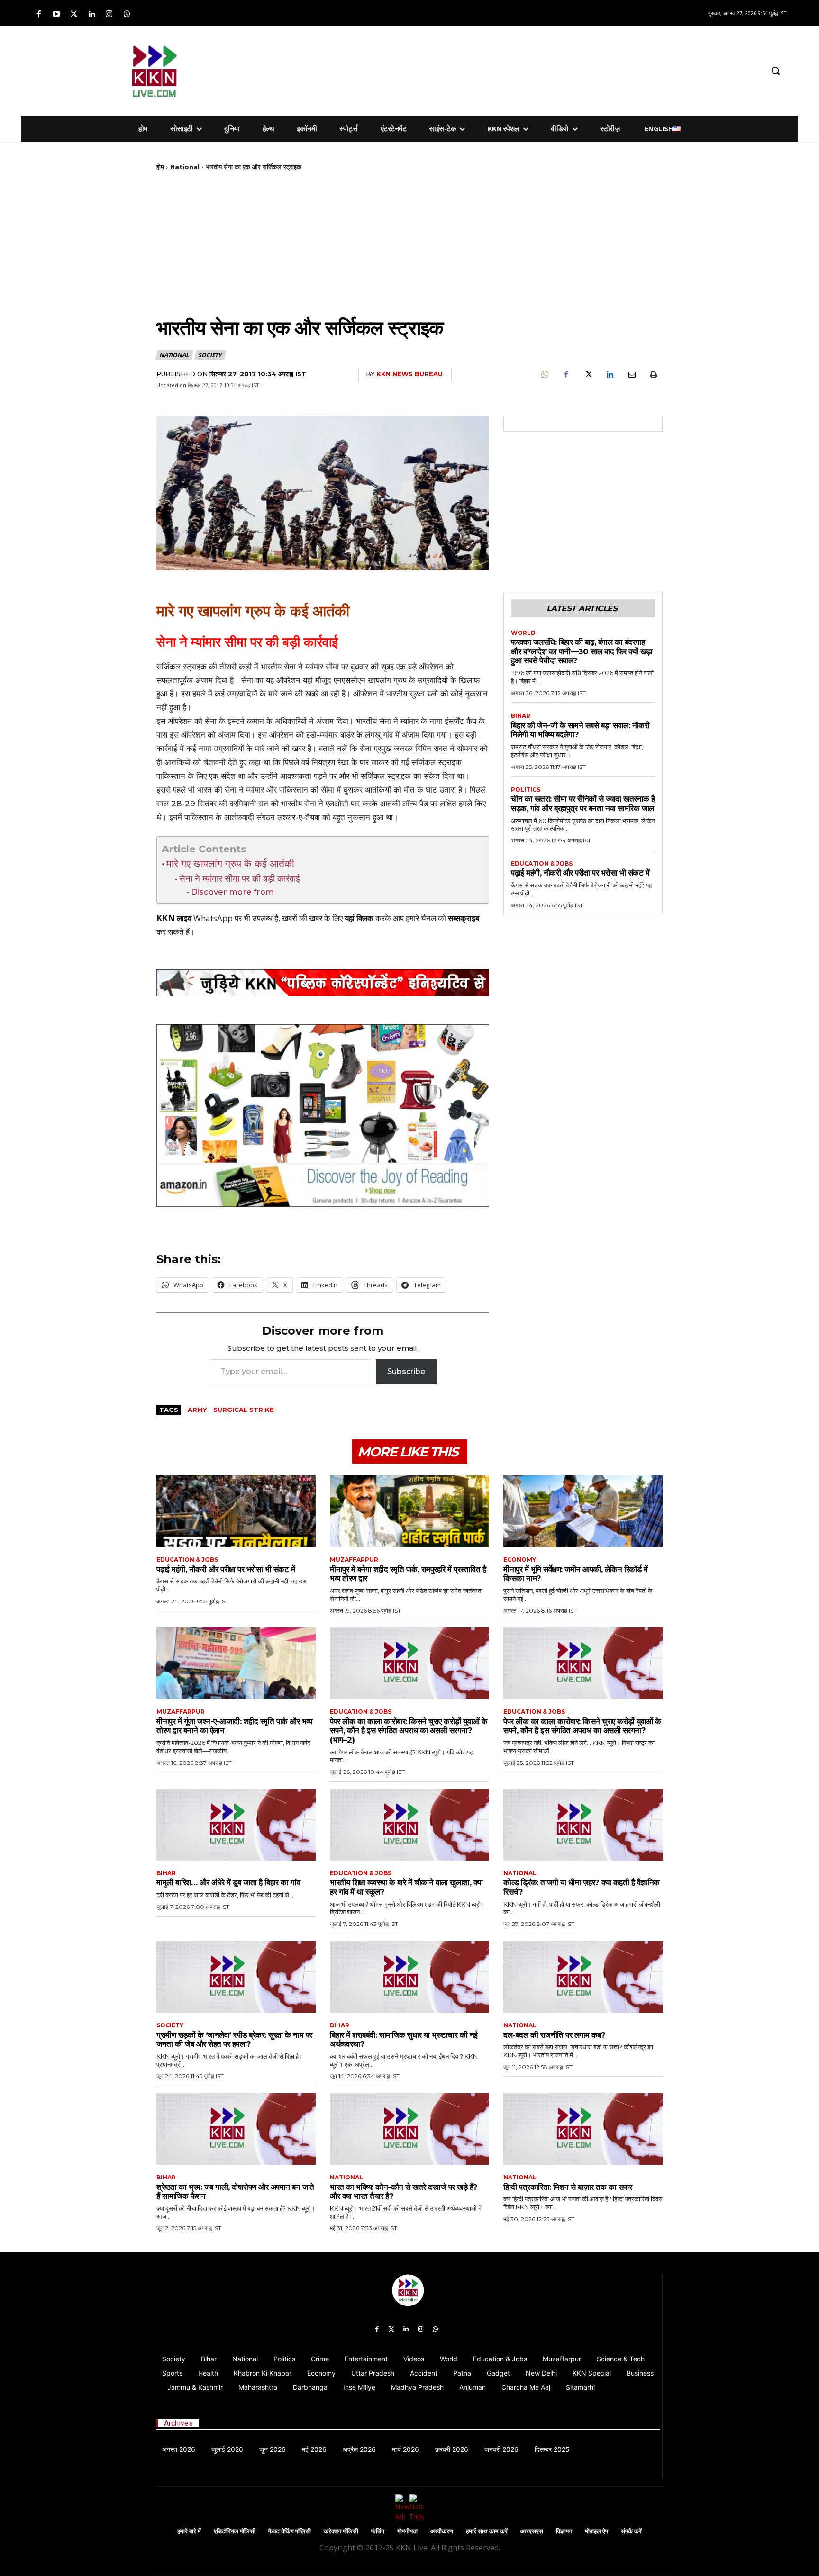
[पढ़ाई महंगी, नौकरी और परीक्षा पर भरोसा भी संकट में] (236, 1511)
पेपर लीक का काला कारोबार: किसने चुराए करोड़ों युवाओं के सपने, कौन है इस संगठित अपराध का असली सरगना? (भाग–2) (409, 1731)
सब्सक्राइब (464, 918)
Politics (526, 790)
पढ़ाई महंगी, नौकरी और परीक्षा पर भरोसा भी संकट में (580, 873)
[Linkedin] (92, 14)
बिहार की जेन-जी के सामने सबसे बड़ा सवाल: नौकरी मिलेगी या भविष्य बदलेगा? (580, 730)
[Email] (631, 375)
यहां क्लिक (359, 918)
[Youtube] (56, 14)
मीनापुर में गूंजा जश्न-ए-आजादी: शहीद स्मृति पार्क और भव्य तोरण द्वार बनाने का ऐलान (234, 1726)
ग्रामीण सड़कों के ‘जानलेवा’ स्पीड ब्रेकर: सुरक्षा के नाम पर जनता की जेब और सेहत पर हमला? (234, 2040)
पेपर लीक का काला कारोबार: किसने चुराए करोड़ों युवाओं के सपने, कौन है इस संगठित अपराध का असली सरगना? (582, 1726)
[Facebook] (39, 14)
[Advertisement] (459, 69)
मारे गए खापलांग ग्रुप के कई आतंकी (230, 863)
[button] (775, 71)
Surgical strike (244, 1410)
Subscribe (406, 1371)
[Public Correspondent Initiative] (323, 983)
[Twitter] (74, 14)
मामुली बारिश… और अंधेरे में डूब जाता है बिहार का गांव (228, 1882)
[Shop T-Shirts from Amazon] (323, 1116)
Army (197, 1410)
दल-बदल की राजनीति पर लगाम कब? (554, 2035)
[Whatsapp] (127, 14)
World (523, 633)
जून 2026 (273, 2449)
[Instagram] (109, 14)
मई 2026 (314, 2449)
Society (210, 355)
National (185, 167)
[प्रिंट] (653, 375)
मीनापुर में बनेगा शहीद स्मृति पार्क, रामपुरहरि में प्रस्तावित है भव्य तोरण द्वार (408, 1574)
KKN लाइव (174, 918)
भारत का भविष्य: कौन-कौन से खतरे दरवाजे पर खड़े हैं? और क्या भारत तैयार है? (404, 2192)
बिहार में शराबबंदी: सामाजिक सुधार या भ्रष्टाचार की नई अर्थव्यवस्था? (404, 2040)
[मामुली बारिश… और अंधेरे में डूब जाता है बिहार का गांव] (236, 1825)
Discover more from (232, 892)
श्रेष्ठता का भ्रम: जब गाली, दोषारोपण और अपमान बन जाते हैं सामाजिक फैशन (235, 2192)
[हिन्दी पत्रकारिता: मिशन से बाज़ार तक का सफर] (583, 2129)
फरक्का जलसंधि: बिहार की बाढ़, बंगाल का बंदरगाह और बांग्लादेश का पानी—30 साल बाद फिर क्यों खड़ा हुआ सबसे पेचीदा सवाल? (582, 651)
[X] (588, 375)
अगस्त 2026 (179, 2449)
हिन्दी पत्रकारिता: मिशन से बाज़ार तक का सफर (568, 2187)
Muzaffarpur (354, 1560)
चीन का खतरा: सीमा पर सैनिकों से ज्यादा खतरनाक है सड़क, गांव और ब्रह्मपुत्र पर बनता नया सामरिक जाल (583, 804)
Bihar (521, 716)
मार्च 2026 (405, 2449)
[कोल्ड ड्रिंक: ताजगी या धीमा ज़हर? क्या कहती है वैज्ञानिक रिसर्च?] (583, 1825)
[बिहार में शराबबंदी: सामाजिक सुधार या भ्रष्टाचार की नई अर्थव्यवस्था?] (409, 1977)
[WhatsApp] (544, 375)
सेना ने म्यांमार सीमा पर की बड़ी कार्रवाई (240, 879)
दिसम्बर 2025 (552, 2449)
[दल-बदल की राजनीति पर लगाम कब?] (583, 1977)
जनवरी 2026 (501, 2449)
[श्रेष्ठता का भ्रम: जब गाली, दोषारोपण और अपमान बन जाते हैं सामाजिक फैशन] (236, 2129)
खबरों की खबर (302, 918)
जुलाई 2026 (227, 2449)
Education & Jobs (542, 864)
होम (160, 167)
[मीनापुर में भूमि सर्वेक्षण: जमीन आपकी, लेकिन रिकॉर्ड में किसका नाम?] (583, 1511)
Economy (520, 1560)
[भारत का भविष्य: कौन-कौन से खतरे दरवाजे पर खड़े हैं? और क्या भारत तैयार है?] (409, 2129)
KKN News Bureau (409, 374)
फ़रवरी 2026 (452, 2449)
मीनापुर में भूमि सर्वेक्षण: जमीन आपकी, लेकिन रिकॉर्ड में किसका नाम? (575, 1574)
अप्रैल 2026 (359, 2449)
